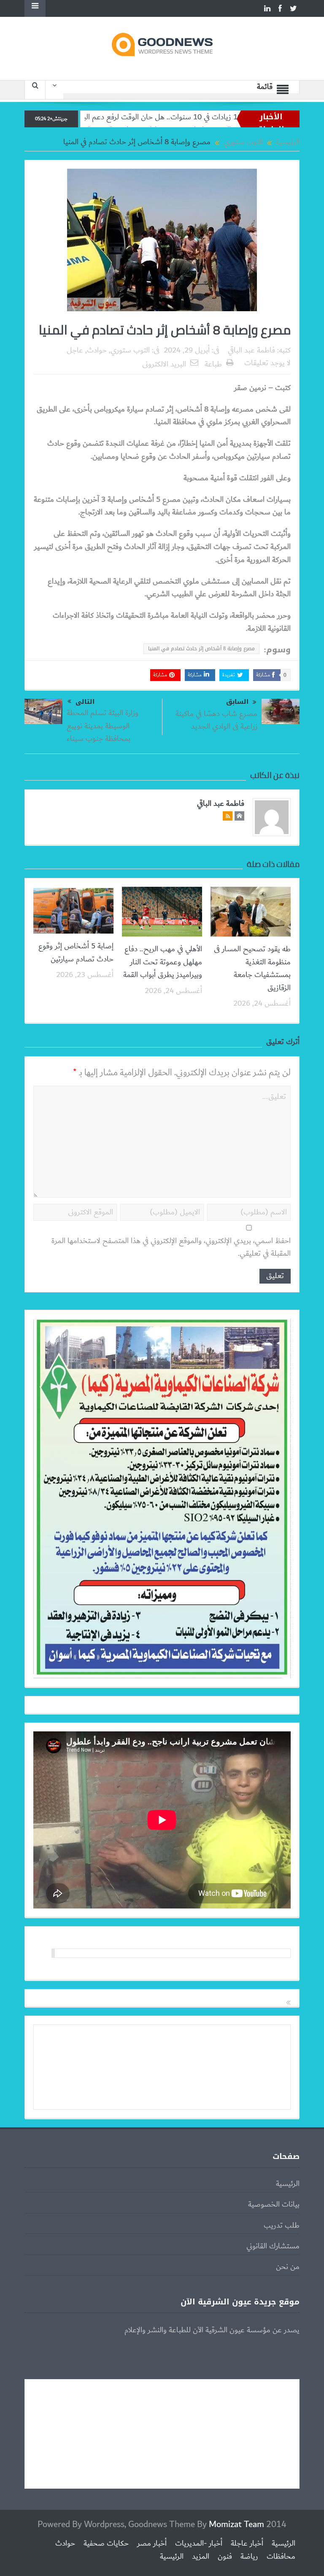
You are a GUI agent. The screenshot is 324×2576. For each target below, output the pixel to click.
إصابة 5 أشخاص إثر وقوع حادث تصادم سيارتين (76, 953)
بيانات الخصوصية (274, 2205)
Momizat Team (236, 2524)
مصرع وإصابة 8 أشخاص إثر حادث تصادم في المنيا (201, 649)
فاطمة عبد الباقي (251, 350)
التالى (85, 702)
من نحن (288, 2267)
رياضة (249, 2557)
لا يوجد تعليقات (267, 363)
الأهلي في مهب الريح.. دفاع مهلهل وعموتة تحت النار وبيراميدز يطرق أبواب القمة (163, 962)
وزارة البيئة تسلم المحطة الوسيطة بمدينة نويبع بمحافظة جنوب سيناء (103, 726)
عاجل (75, 350)
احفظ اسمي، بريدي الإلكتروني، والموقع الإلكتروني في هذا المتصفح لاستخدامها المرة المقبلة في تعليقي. (171, 1248)
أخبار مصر (152, 2544)
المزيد (201, 2557)
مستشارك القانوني (273, 2246)
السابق (237, 702)
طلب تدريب (282, 2226)
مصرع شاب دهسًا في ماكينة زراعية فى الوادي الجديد (216, 720)
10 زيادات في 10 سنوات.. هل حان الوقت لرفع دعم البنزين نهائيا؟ (208, 117)
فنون (225, 2557)
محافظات (281, 2557)
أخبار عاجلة (247, 2544)
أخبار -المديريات (199, 2544)
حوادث (97, 350)
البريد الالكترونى (164, 364)
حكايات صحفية (106, 2544)
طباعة (213, 364)
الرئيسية (288, 2184)
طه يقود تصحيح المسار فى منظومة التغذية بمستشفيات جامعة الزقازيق (252, 968)
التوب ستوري (130, 350)
